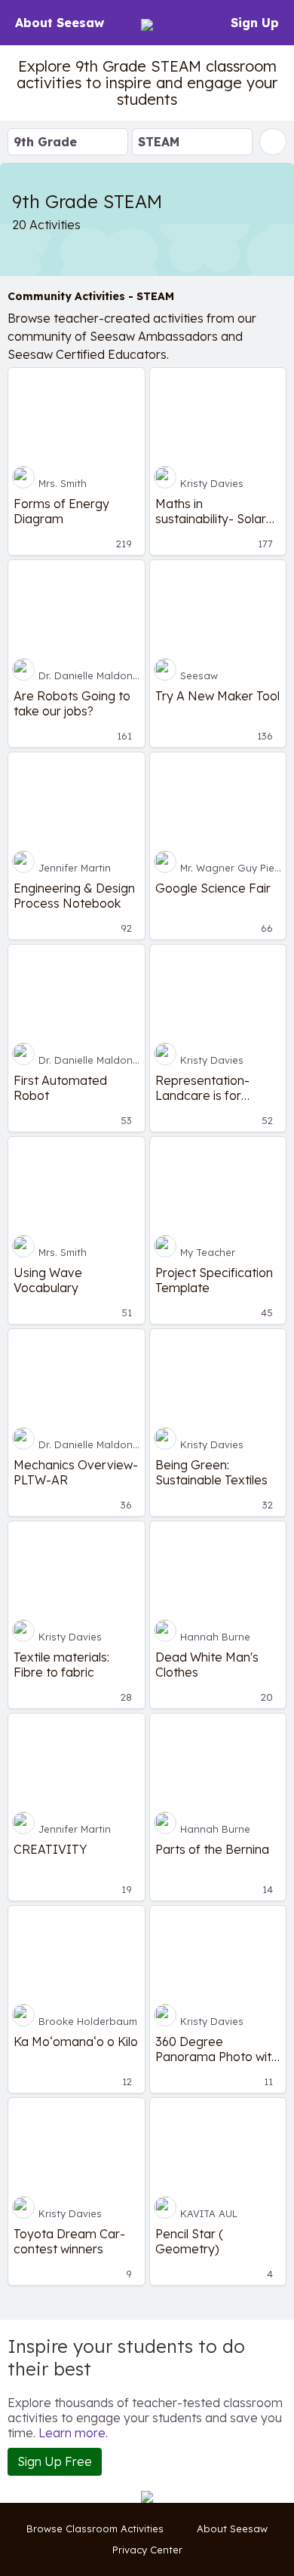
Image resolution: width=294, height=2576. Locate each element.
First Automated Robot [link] (60, 1088)
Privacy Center (147, 2550)
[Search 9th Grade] (273, 142)
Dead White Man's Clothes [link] (207, 1665)
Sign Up (255, 23)
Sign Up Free (55, 2461)
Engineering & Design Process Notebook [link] (74, 896)
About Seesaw (60, 23)
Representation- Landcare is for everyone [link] (202, 1088)
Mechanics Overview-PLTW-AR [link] (76, 1472)
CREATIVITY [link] (50, 1849)
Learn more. (73, 2433)
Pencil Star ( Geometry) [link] (189, 2241)
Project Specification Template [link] (214, 1280)
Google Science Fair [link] (213, 888)
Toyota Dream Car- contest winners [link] (69, 2241)
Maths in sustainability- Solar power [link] (211, 511)
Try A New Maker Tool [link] (217, 696)
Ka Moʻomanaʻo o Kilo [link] (76, 2042)
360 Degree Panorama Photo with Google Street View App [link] (217, 2049)
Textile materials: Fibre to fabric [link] (61, 1665)
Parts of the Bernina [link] (212, 1849)
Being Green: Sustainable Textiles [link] (211, 1472)
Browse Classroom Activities (95, 2529)
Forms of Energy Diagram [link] (61, 511)
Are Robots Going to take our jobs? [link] (72, 703)
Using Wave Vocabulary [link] (48, 1280)
